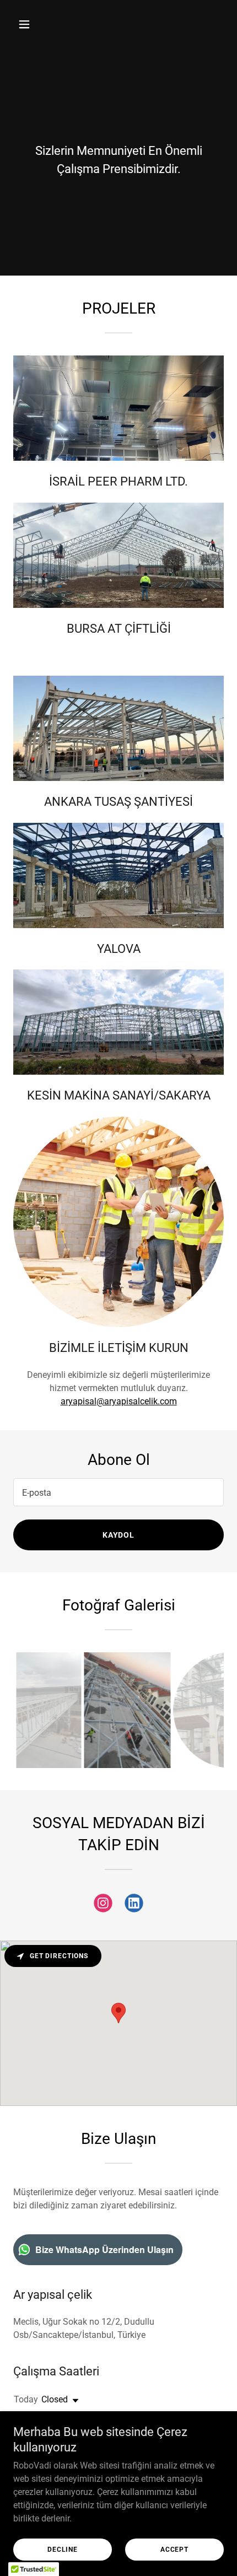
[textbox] (118, 1492)
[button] (29, 24)
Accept (174, 2550)
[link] (103, 1905)
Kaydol (119, 1535)
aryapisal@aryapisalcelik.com (119, 1401)
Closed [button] (55, 2399)
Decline (63, 2550)
